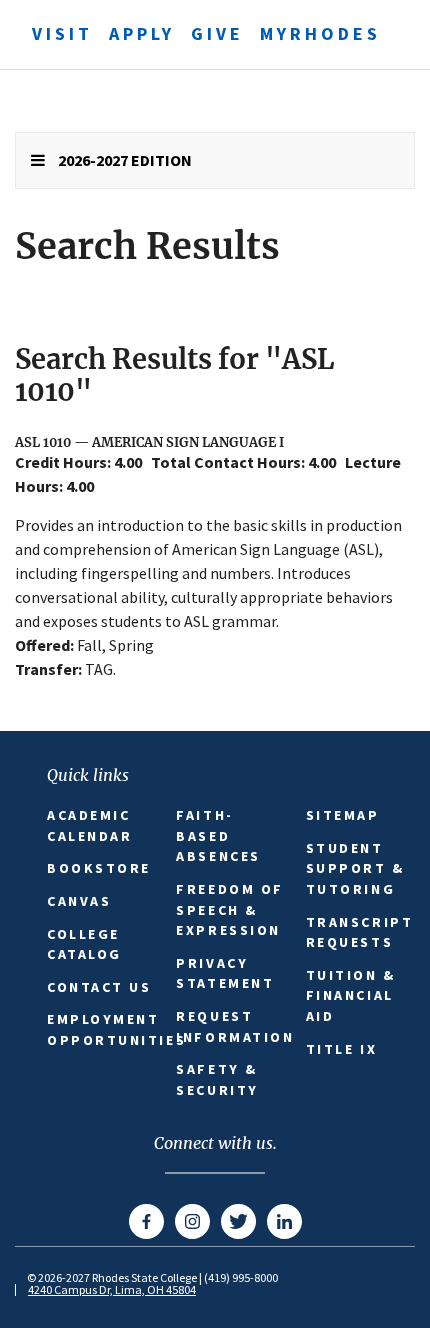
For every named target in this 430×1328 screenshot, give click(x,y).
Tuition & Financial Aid (351, 995)
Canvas (79, 901)
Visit (62, 33)
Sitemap (343, 815)
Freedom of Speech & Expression (230, 909)
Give (217, 33)
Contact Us (99, 987)
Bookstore (99, 868)
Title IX (341, 1049)
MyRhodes (320, 33)
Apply (142, 33)
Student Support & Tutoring (355, 868)
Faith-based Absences (218, 835)
